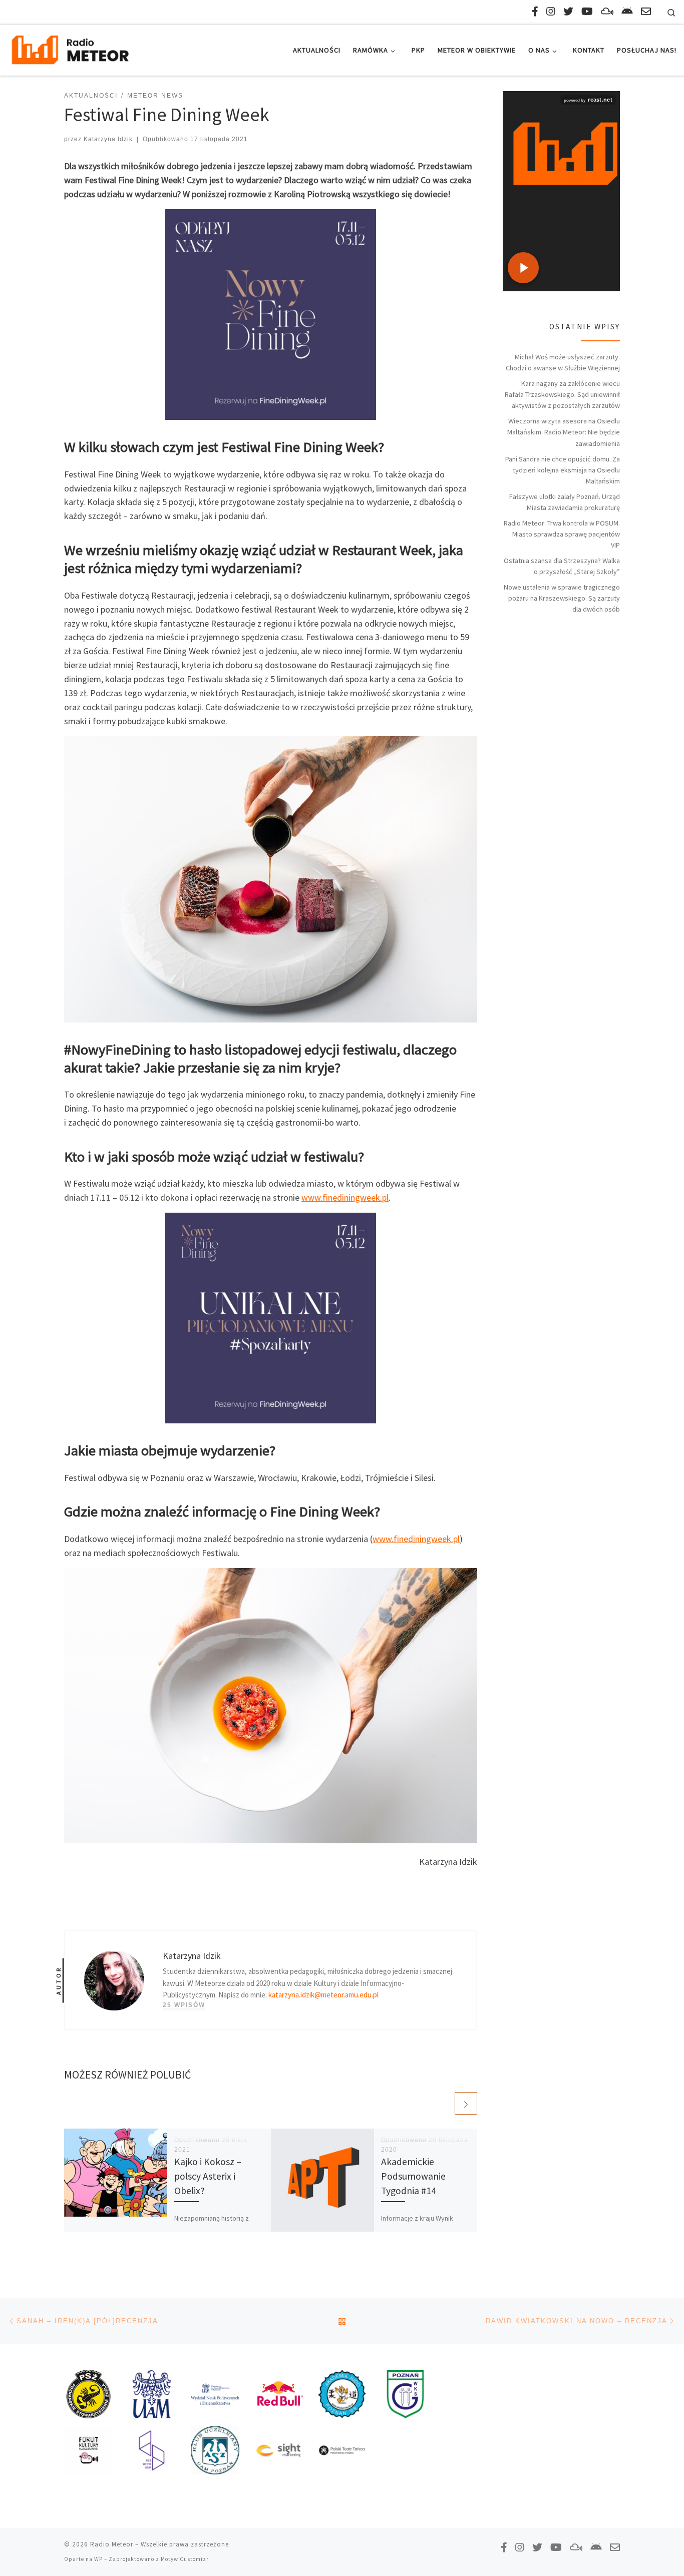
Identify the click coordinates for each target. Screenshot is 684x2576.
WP (98, 2559)
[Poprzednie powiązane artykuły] (442, 2103)
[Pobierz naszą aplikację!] (627, 11)
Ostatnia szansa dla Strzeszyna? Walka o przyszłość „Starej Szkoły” (562, 566)
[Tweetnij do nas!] (568, 11)
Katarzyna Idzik (108, 139)
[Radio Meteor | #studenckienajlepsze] (70, 48)
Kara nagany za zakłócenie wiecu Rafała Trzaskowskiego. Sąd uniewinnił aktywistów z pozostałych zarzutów (562, 394)
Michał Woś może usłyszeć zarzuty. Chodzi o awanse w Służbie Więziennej (563, 362)
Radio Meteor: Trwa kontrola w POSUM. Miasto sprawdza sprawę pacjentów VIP (562, 534)
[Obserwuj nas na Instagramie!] (551, 11)
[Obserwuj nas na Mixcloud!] (607, 11)
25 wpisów (184, 2005)
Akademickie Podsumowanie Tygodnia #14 (413, 2176)
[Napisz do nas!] (646, 11)
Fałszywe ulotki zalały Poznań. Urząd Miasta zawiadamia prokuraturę (565, 502)
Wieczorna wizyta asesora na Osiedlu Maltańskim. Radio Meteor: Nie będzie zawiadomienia (564, 432)
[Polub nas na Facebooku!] (535, 11)
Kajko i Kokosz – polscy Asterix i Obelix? (208, 2176)
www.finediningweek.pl (345, 1197)
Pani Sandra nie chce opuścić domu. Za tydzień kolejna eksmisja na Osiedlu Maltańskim (563, 470)
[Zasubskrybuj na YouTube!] (587, 11)
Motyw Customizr (185, 2559)
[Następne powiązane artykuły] (466, 2103)
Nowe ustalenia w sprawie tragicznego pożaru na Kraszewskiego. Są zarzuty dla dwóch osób (562, 598)
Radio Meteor (112, 2544)
